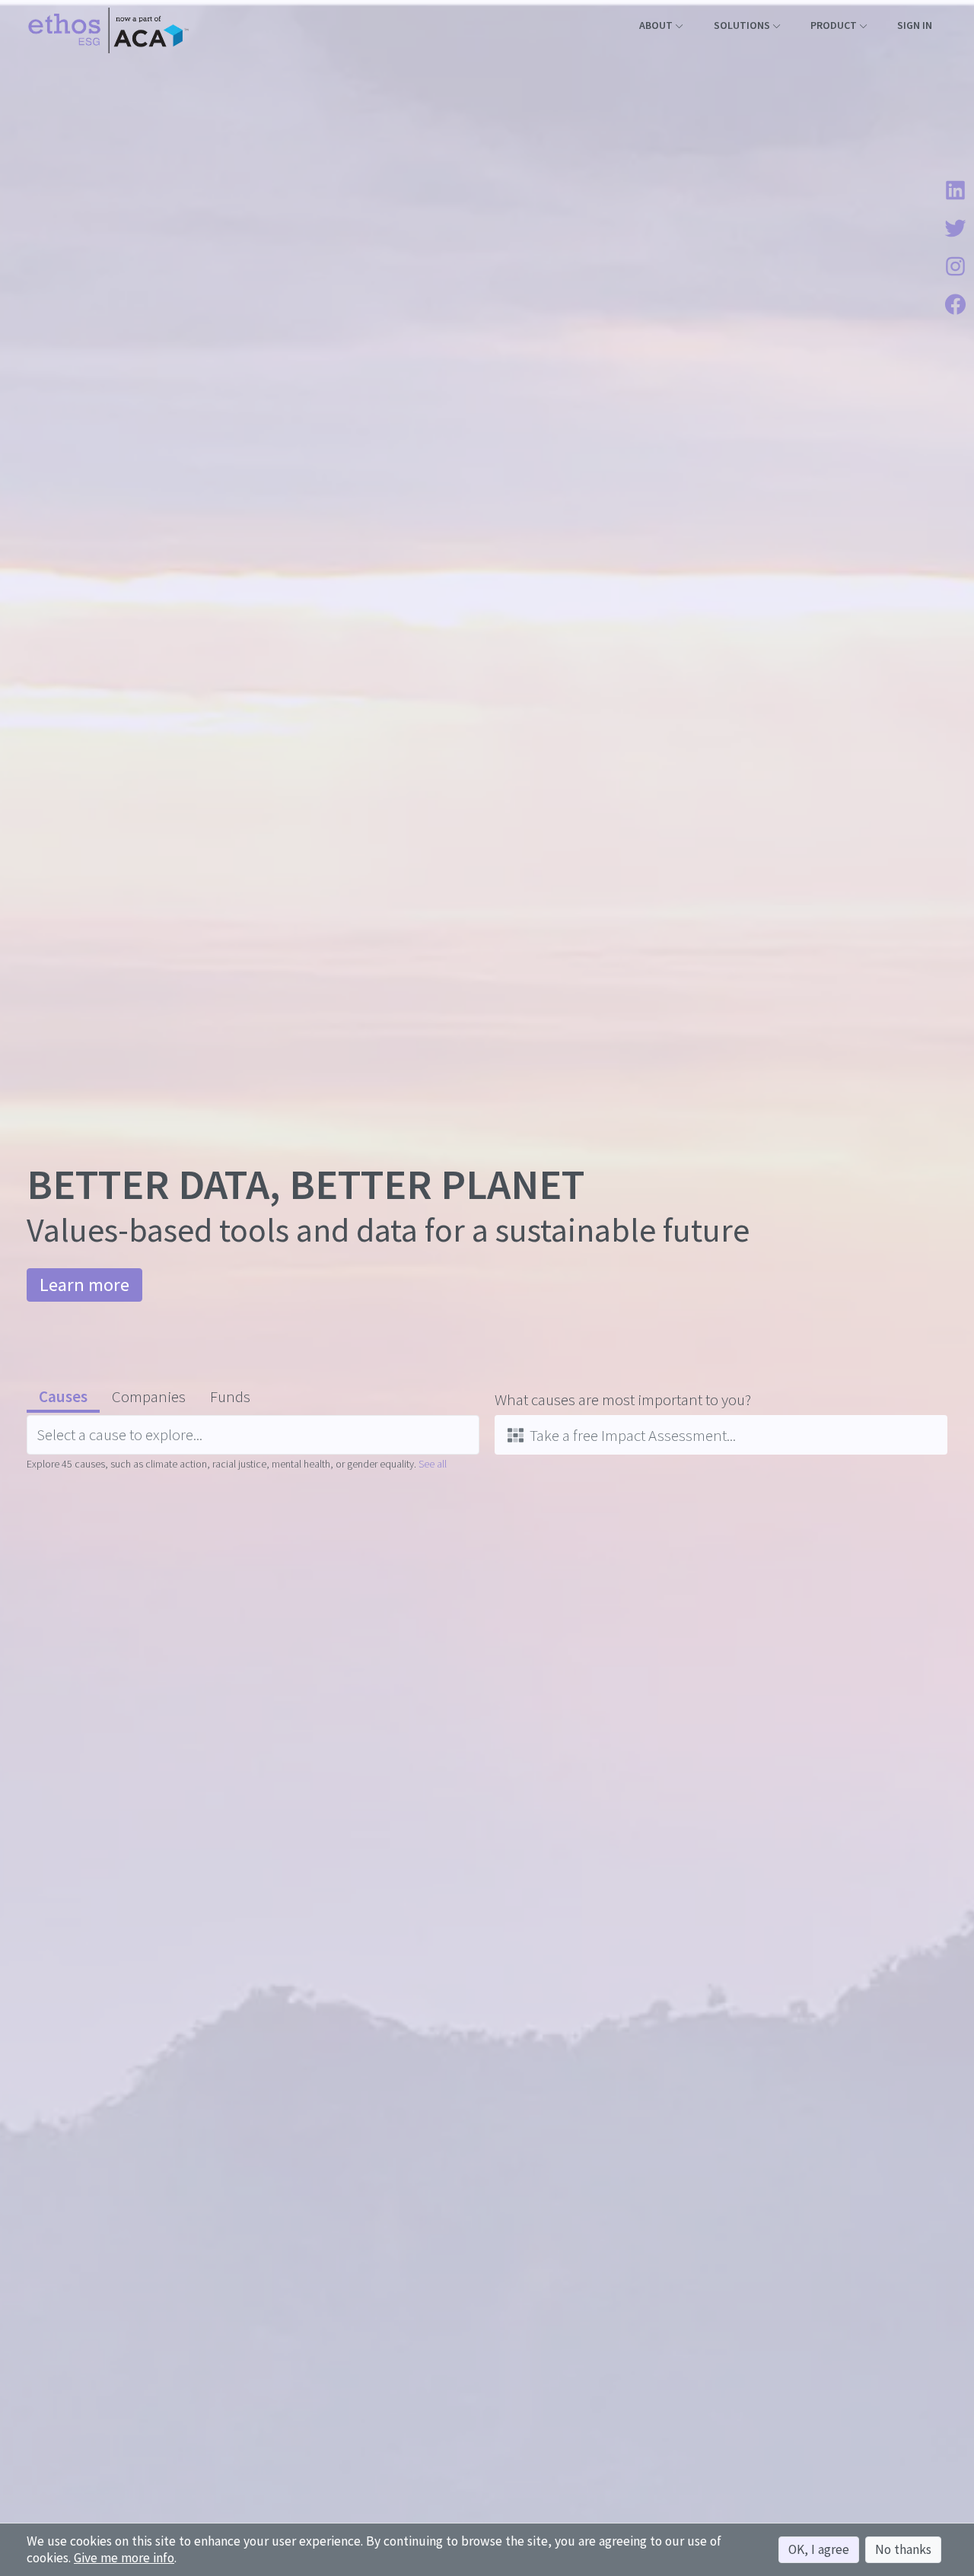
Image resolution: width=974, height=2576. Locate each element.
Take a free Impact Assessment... (633, 1435)
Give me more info (124, 2558)
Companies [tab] (149, 1396)
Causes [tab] (63, 1396)
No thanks (903, 2549)
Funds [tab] (230, 1396)
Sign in (915, 25)
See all (433, 1464)
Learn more (84, 1285)
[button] (661, 25)
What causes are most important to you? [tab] (623, 1399)
